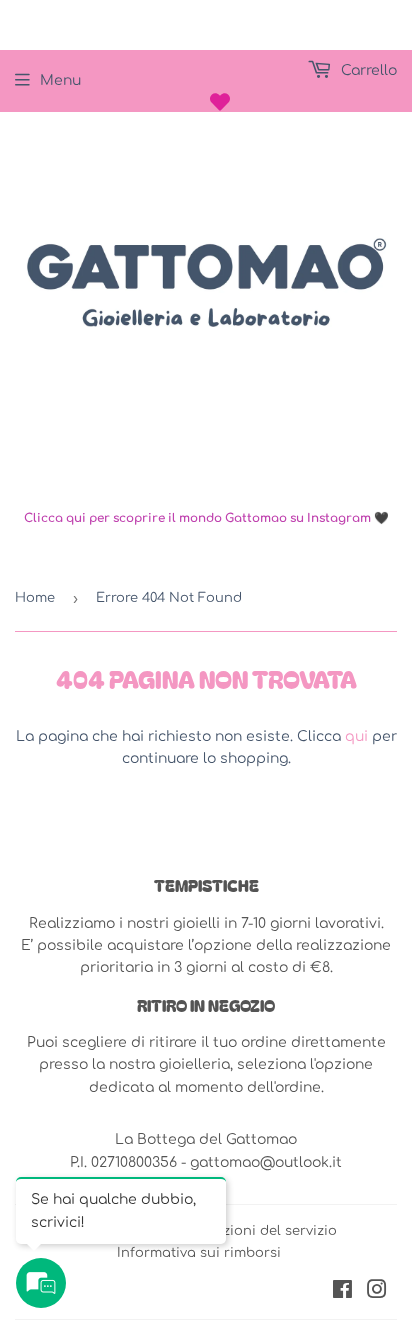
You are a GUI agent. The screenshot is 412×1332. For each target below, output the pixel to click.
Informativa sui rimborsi (199, 1253)
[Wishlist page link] (220, 102)
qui (356, 736)
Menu (60, 80)
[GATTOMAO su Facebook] (342, 1292)
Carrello (367, 70)
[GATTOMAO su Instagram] (377, 1292)
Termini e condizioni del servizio (227, 1231)
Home (35, 598)
